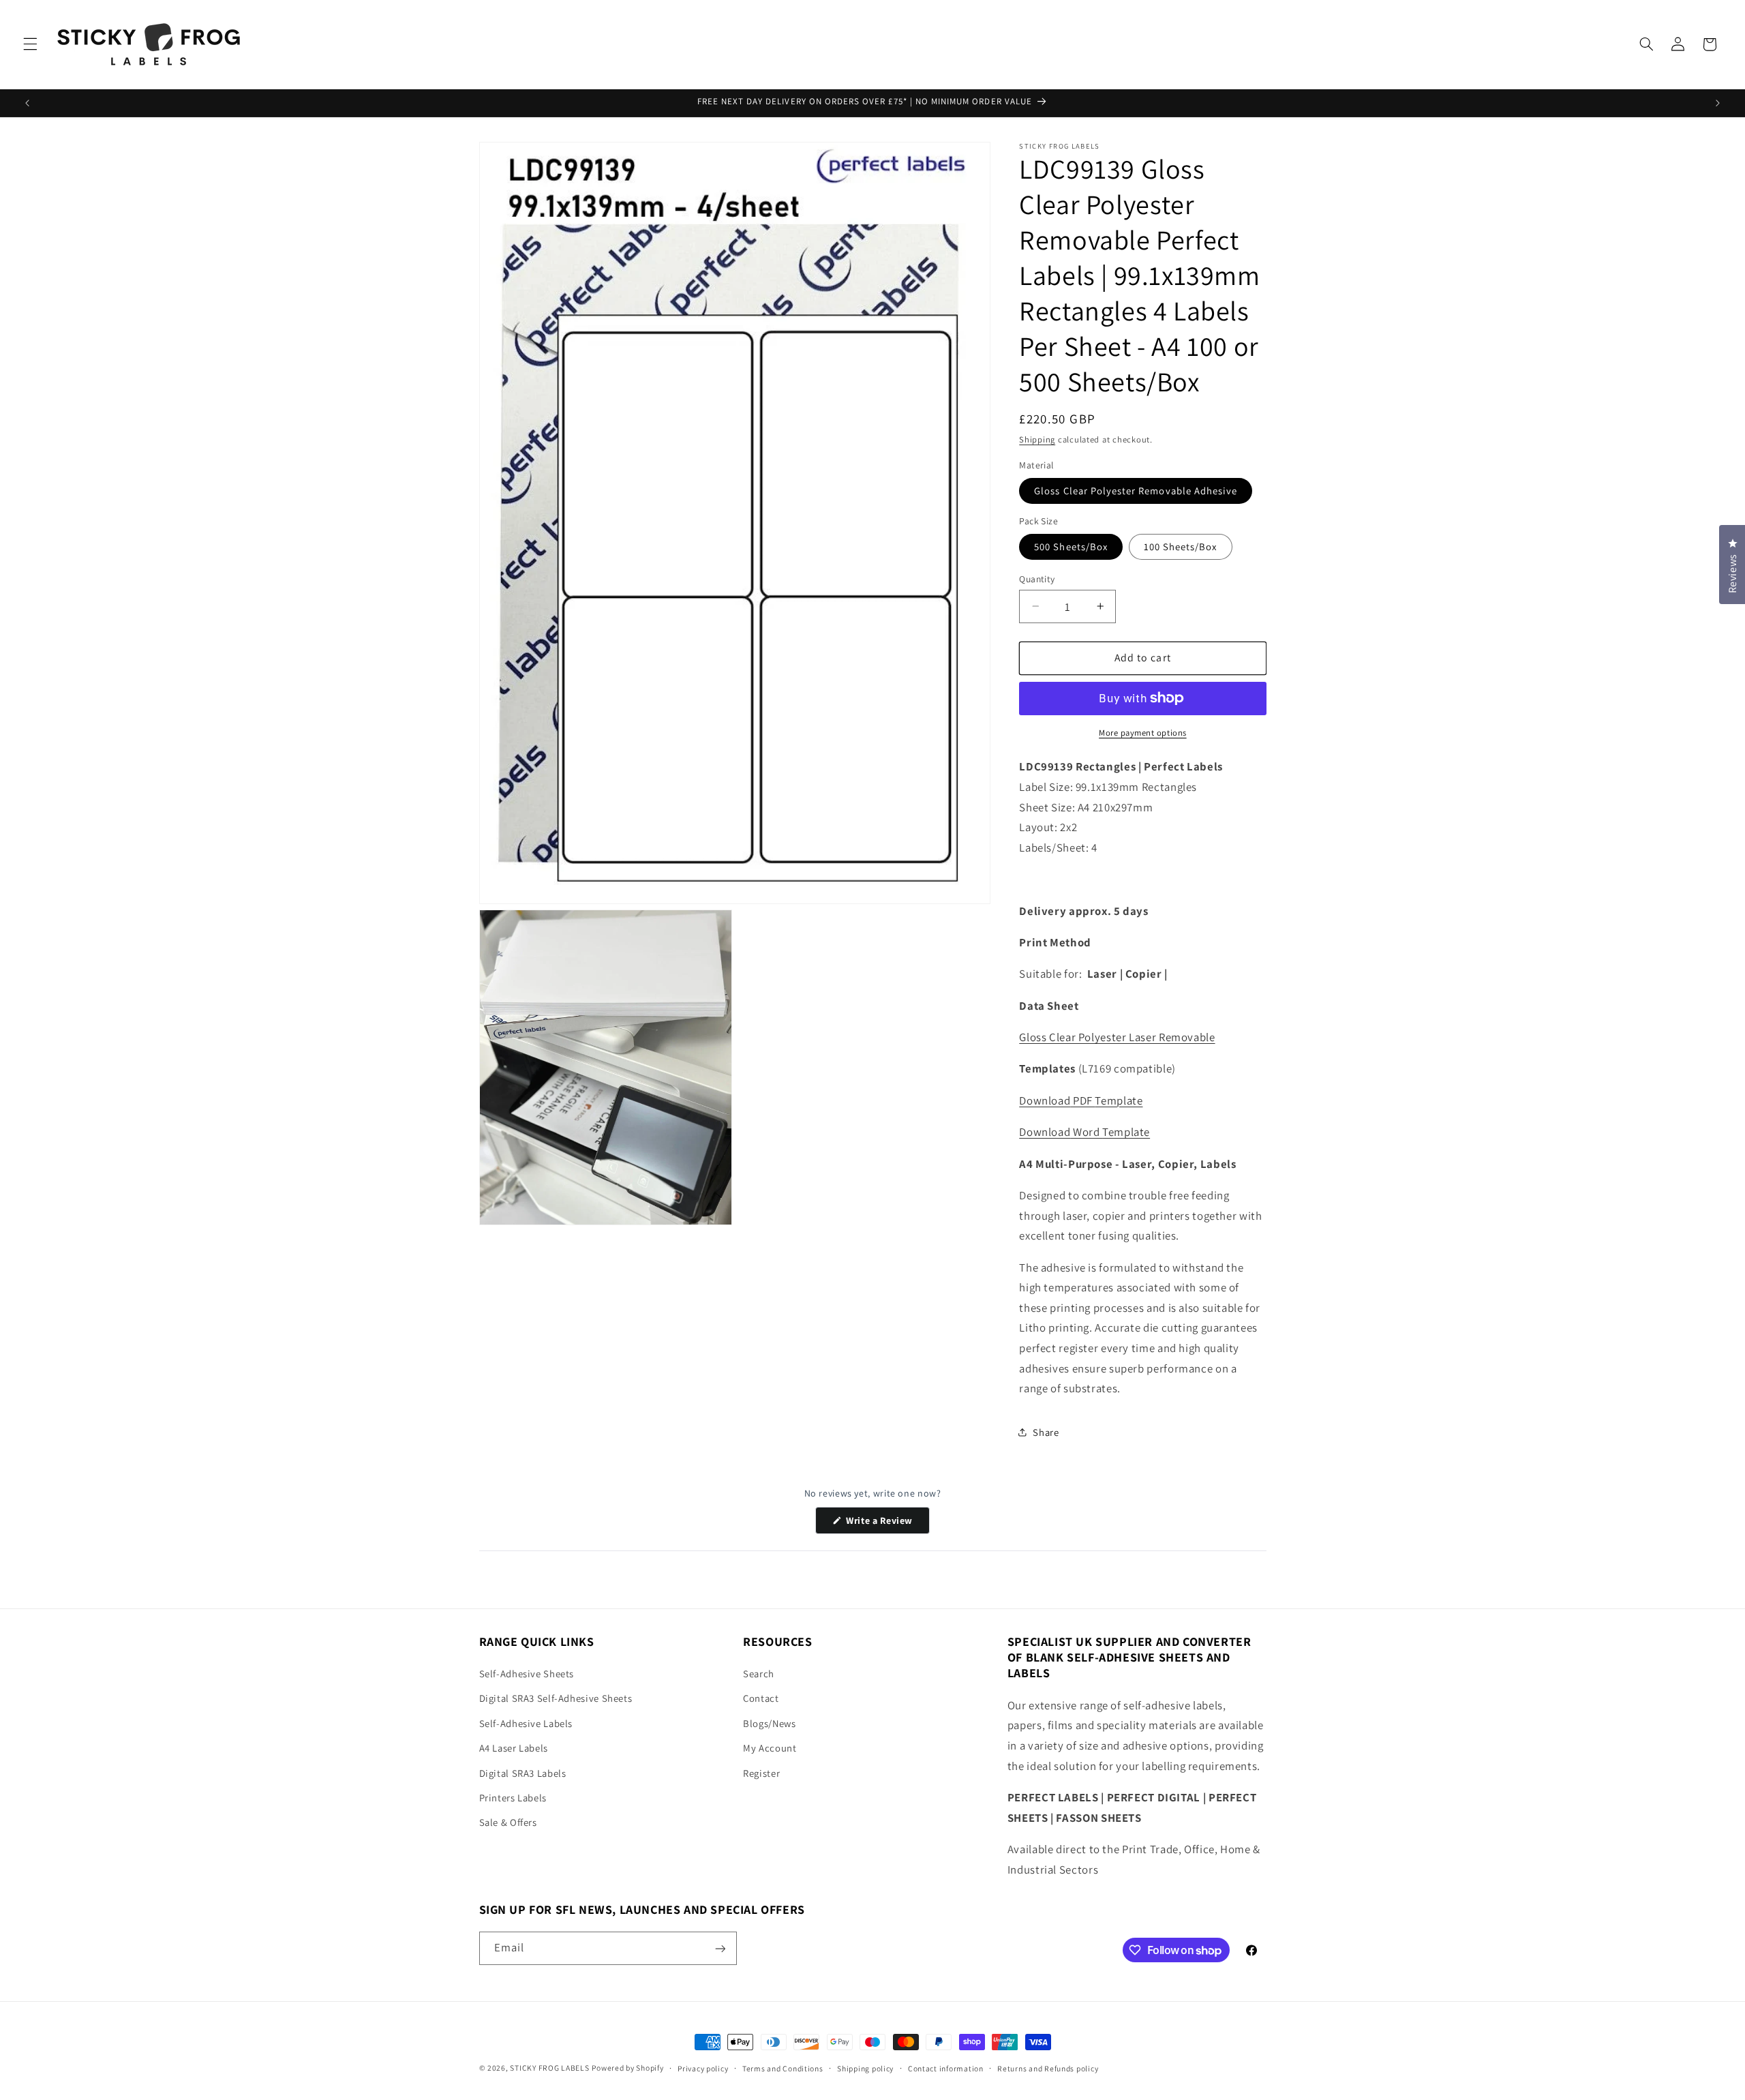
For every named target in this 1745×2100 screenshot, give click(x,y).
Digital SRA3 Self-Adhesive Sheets (556, 1699)
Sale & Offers (508, 1823)
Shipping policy (865, 2068)
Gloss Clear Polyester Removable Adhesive (1136, 490)
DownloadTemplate (1081, 1100)
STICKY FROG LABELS (549, 2068)
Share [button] (1046, 1431)
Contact (761, 1699)
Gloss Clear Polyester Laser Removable (1117, 1036)
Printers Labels (513, 1798)
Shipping (1037, 439)
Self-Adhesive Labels (526, 1723)
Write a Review (887, 1524)
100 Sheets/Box (1181, 546)
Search (759, 1674)
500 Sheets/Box (1071, 546)
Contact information (946, 2068)
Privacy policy (703, 2068)
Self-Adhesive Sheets (527, 1674)
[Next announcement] (1718, 103)
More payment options (1143, 732)
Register (761, 1773)
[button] (30, 44)
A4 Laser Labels (514, 1748)
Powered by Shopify (627, 2068)
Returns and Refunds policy (1048, 2068)
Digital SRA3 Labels (523, 1773)
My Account (770, 1748)
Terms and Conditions (783, 2068)
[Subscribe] (720, 1948)
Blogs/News (769, 1723)
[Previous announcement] (27, 103)
